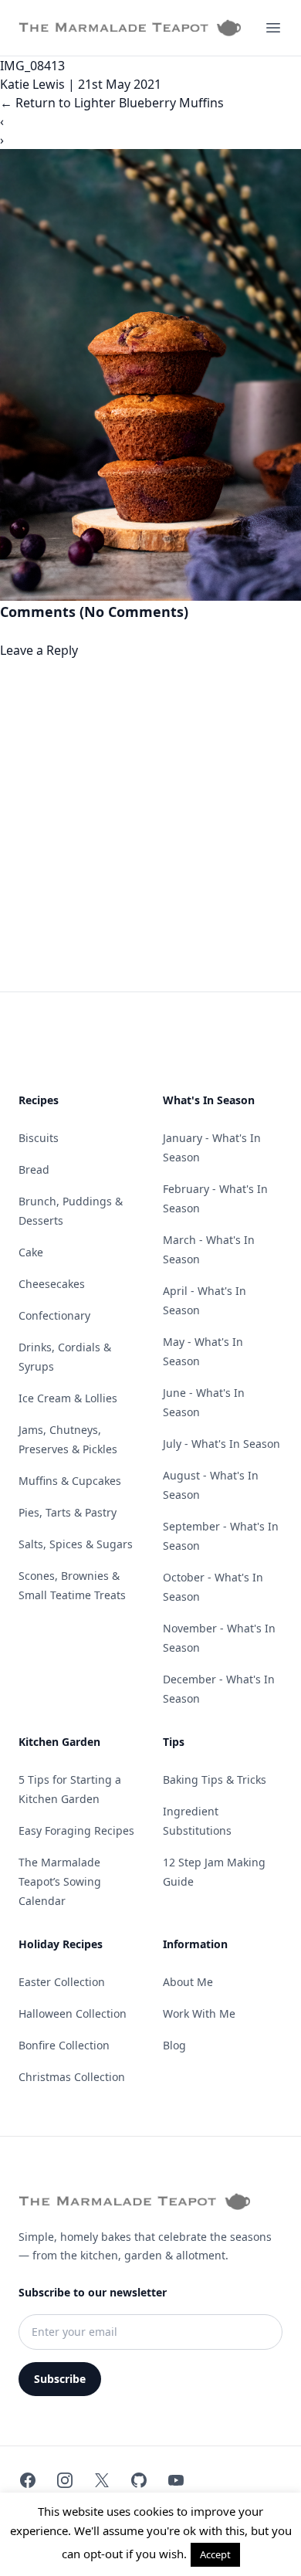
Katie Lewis (32, 84)
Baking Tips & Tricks (215, 1779)
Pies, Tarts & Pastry (68, 1512)
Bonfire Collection (64, 2045)
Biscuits (39, 1138)
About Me (188, 1982)
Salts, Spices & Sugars (76, 1544)
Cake (31, 1252)
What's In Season (209, 1100)
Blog (174, 2045)
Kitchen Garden (59, 1742)
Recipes (39, 1100)
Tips (174, 1742)
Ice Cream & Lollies (68, 1398)
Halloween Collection (73, 2013)
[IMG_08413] (150, 375)
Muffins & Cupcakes (70, 1481)
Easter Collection (62, 1982)
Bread (34, 1169)
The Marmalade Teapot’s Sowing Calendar (60, 1881)
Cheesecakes (52, 1284)
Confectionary (54, 1315)
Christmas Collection (72, 2077)
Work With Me (199, 2013)
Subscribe (60, 2379)
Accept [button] (215, 2554)
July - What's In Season (222, 1444)
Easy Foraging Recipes (76, 1830)
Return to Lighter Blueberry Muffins (112, 103)
